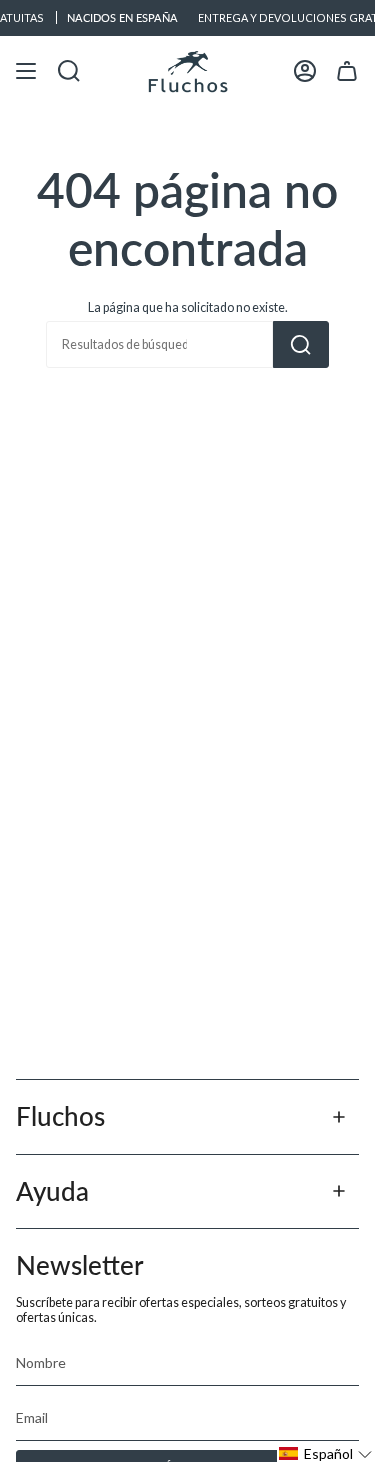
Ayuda (52, 1191)
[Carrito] (347, 71)
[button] (326, 1453)
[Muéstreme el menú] (26, 71)
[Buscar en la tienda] (301, 344)
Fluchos (60, 1116)
